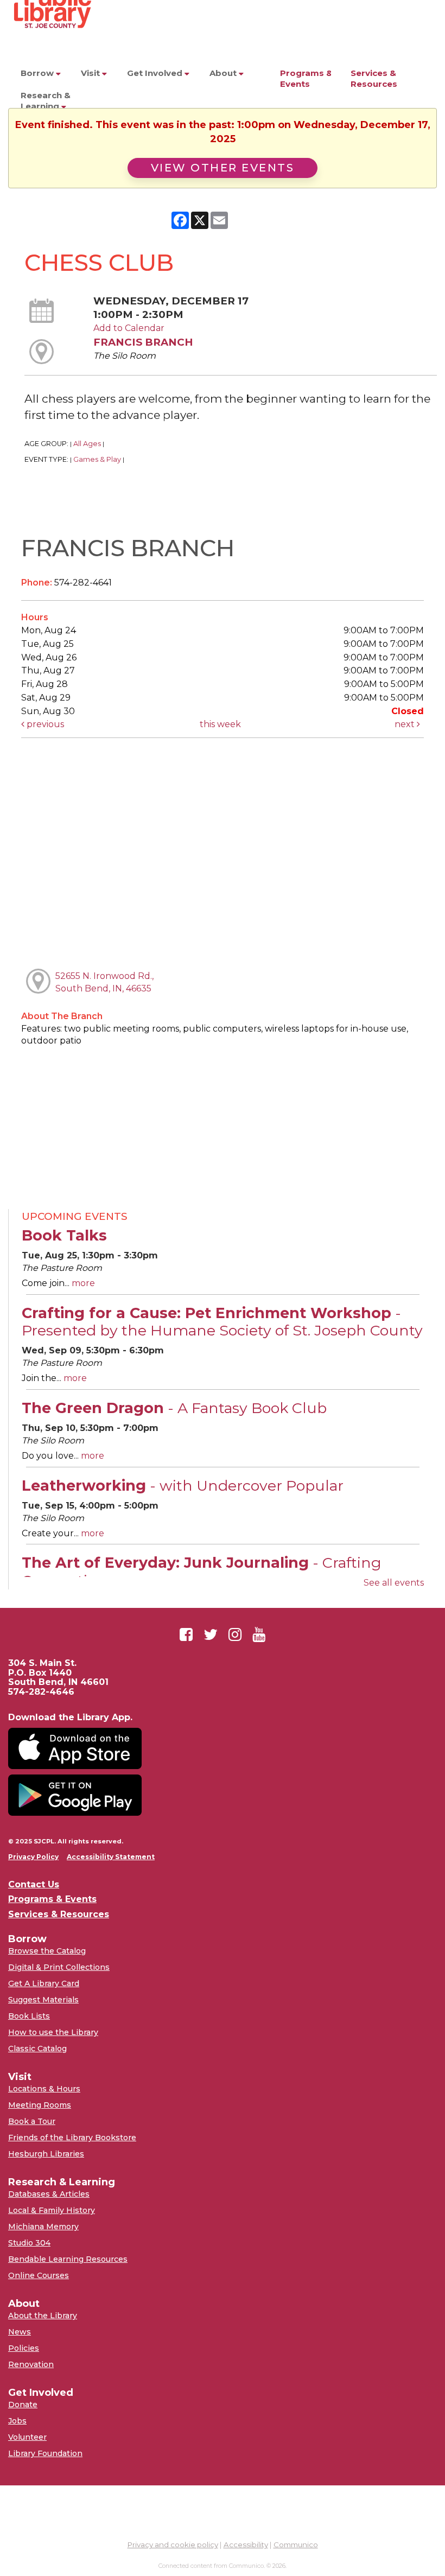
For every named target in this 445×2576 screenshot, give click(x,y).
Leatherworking (183, 1486)
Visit (91, 73)
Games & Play (97, 459)
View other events (223, 168)
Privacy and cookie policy (173, 2545)
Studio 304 (29, 2243)
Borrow (38, 73)
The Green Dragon (174, 1408)
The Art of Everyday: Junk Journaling (202, 1571)
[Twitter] (211, 1634)
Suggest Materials (43, 2000)
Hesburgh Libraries (46, 2154)
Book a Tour (32, 2121)
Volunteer (27, 2437)
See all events (394, 1583)
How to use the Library (53, 2032)
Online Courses (39, 2275)
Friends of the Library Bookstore (72, 2138)
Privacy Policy (33, 1857)
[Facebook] (186, 1634)
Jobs (17, 2421)
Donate (23, 2405)
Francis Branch (143, 342)
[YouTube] (259, 1634)
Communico (296, 2545)
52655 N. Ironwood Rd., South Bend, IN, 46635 (104, 982)
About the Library (43, 2316)
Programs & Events (306, 78)
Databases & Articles (49, 2194)
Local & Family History (52, 2210)
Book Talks (64, 1235)
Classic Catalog (37, 2049)
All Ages (87, 444)
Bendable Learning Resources (68, 2259)
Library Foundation (45, 2453)
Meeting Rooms (40, 2105)
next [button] (406, 724)
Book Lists (29, 2016)
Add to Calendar (129, 328)
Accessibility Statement (111, 1857)
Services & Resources (374, 78)
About (224, 73)
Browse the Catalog (47, 1951)
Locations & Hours (44, 2089)
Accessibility (246, 2545)
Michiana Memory (43, 2227)
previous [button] (44, 724)
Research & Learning (46, 101)
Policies (24, 2348)
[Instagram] (235, 1634)
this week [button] (220, 724)
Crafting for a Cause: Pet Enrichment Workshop (222, 1322)
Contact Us (34, 1885)
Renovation (31, 2364)
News (20, 2332)
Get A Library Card (44, 1983)
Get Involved (156, 73)
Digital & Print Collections (59, 1967)
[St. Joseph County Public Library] (52, 49)
